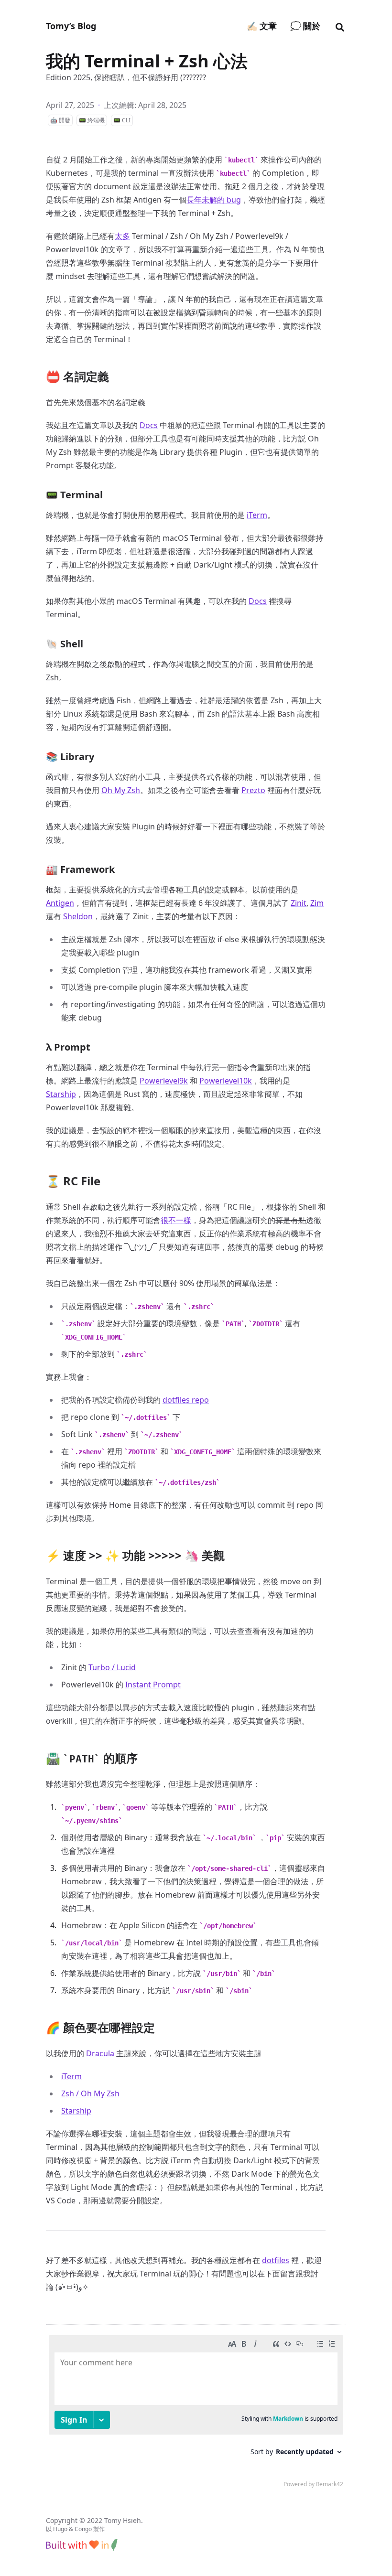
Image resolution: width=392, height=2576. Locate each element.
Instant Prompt (153, 1685)
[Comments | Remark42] (196, 2414)
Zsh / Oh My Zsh (90, 2093)
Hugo (60, 2529)
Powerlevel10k (226, 1081)
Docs (149, 425)
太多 (122, 236)
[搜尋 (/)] (340, 26)
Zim (317, 903)
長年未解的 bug (214, 200)
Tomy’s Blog (71, 26)
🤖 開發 (60, 120)
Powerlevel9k (164, 1081)
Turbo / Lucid (112, 1667)
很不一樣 (176, 1220)
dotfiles (276, 2260)
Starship (61, 1094)
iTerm (257, 515)
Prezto (253, 790)
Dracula (100, 2053)
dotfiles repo (186, 1400)
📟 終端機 (92, 120)
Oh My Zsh (121, 790)
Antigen (60, 903)
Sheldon (78, 916)
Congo (83, 2529)
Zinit (299, 903)
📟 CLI (122, 120)
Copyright (62, 2520)
